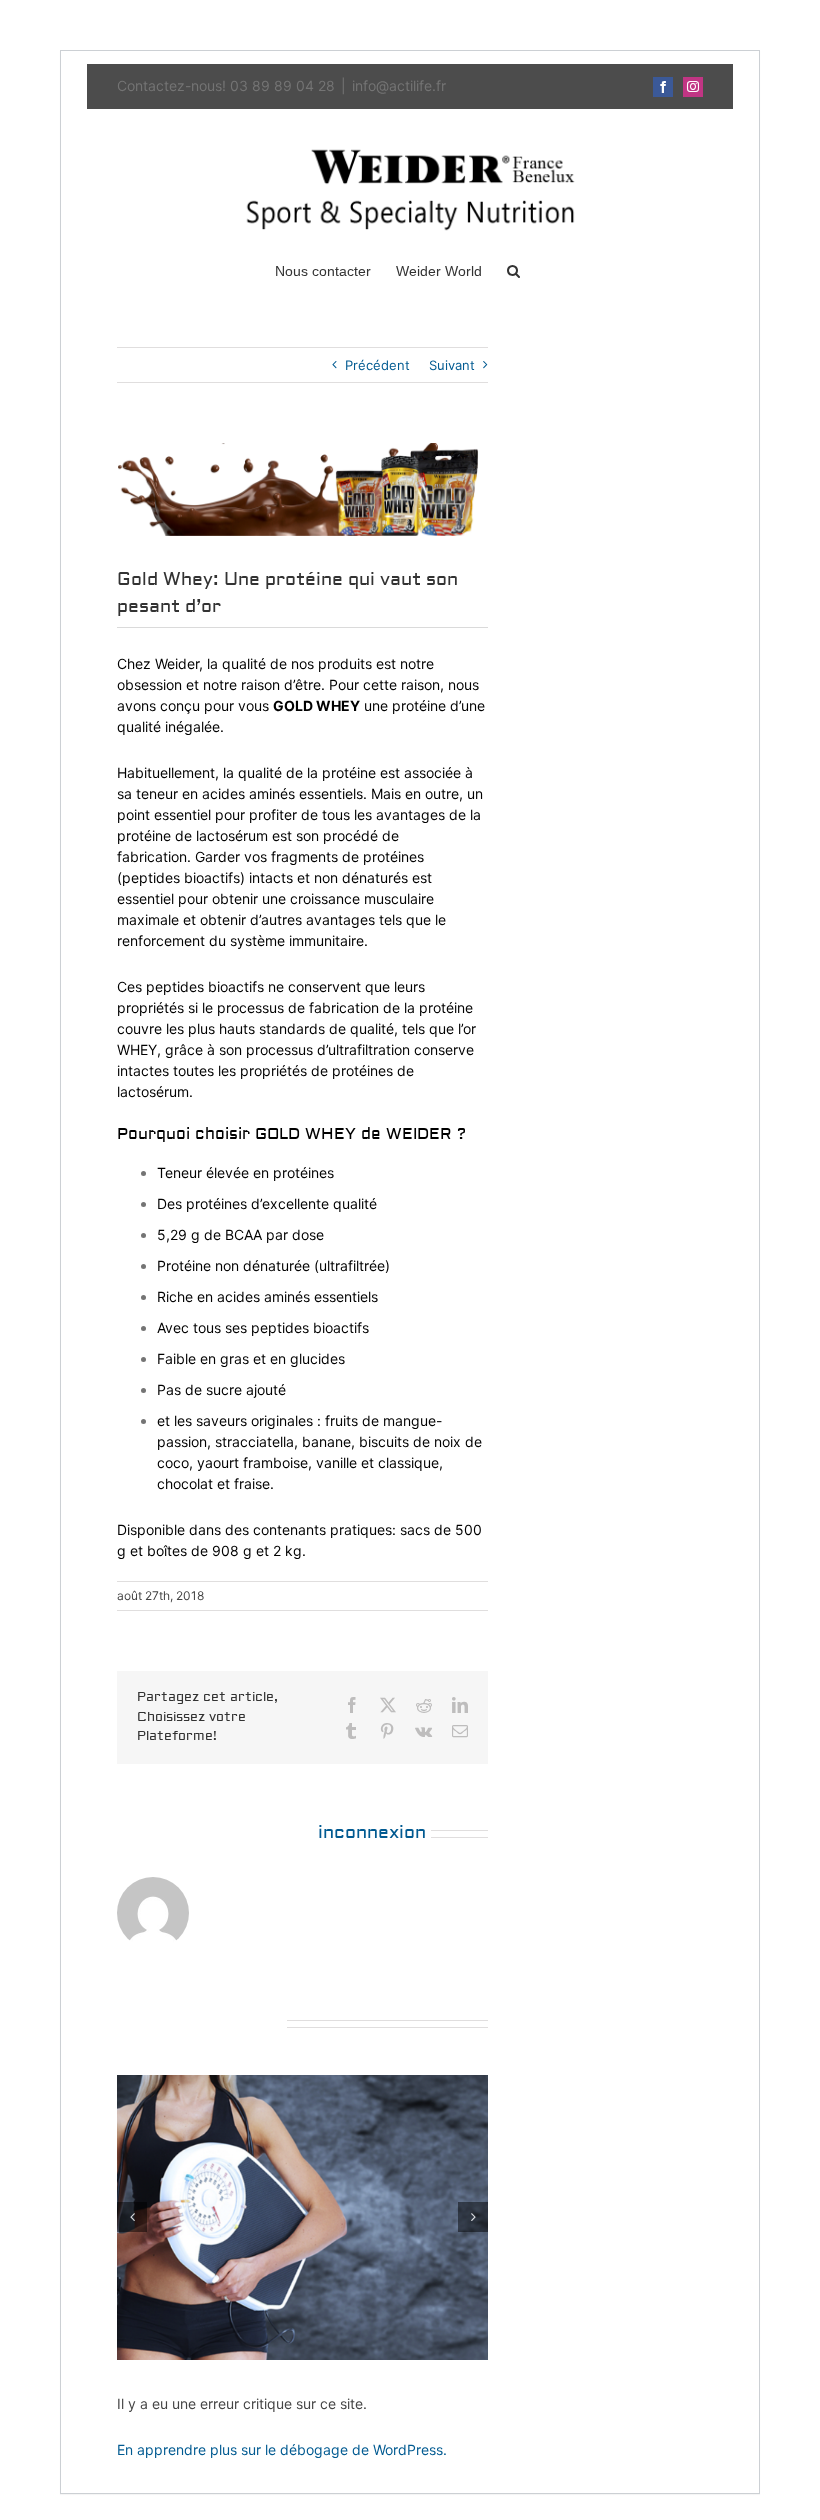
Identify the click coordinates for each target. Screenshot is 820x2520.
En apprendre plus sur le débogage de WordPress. (282, 2449)
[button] (513, 270)
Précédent (377, 365)
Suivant (452, 365)
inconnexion (372, 1832)
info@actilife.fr (399, 85)
